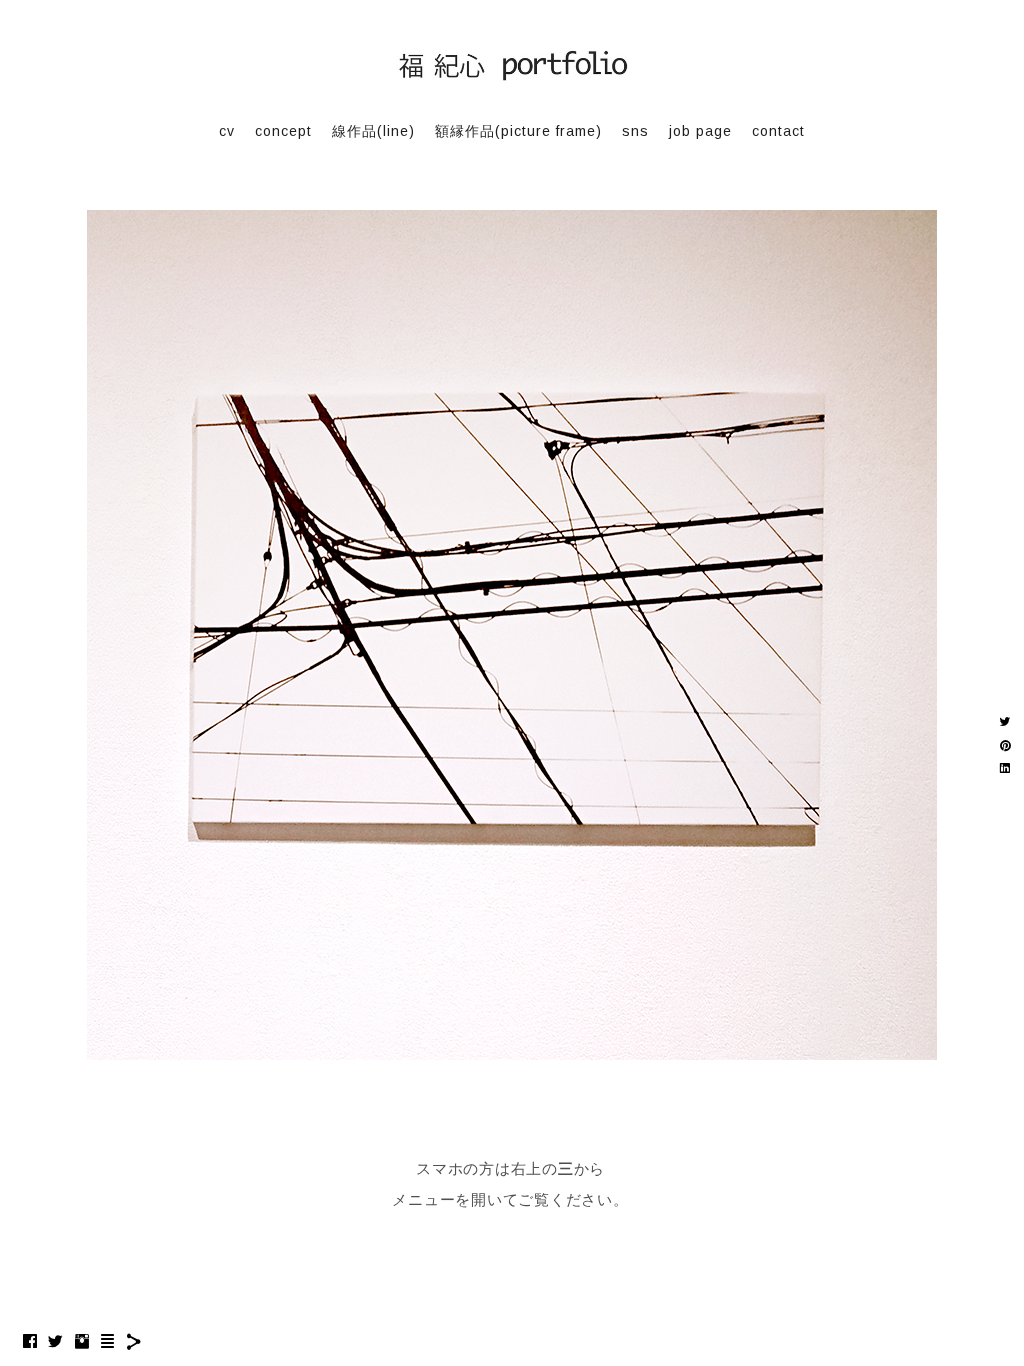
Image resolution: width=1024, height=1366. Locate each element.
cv (227, 131)
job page (700, 131)
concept (283, 131)
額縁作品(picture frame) (518, 131)
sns (635, 131)
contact (778, 131)
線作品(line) (373, 131)
